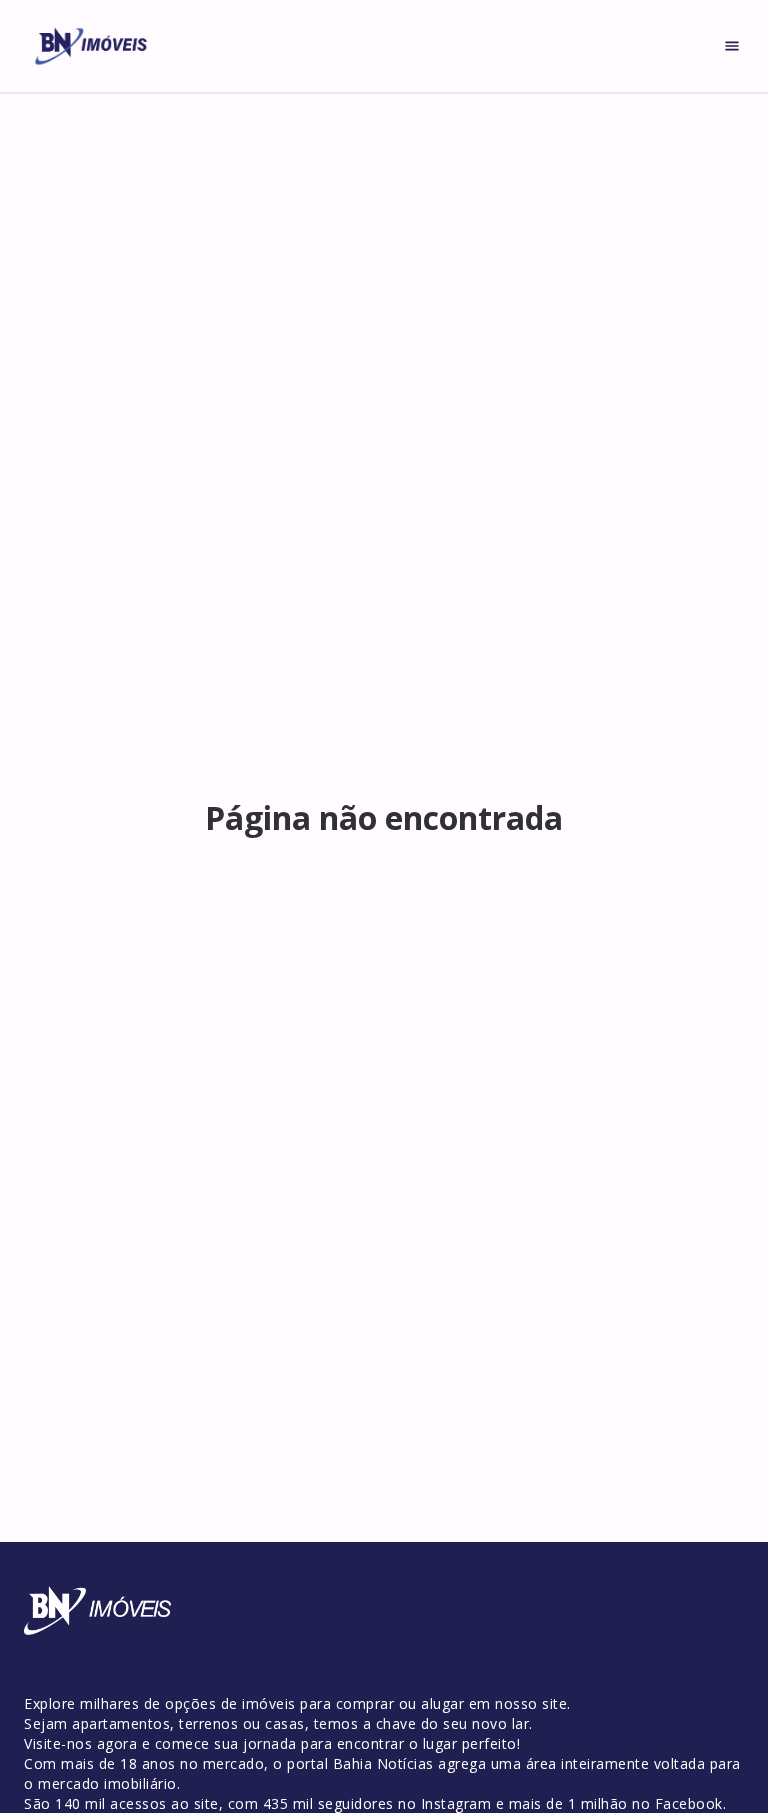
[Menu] (732, 46)
